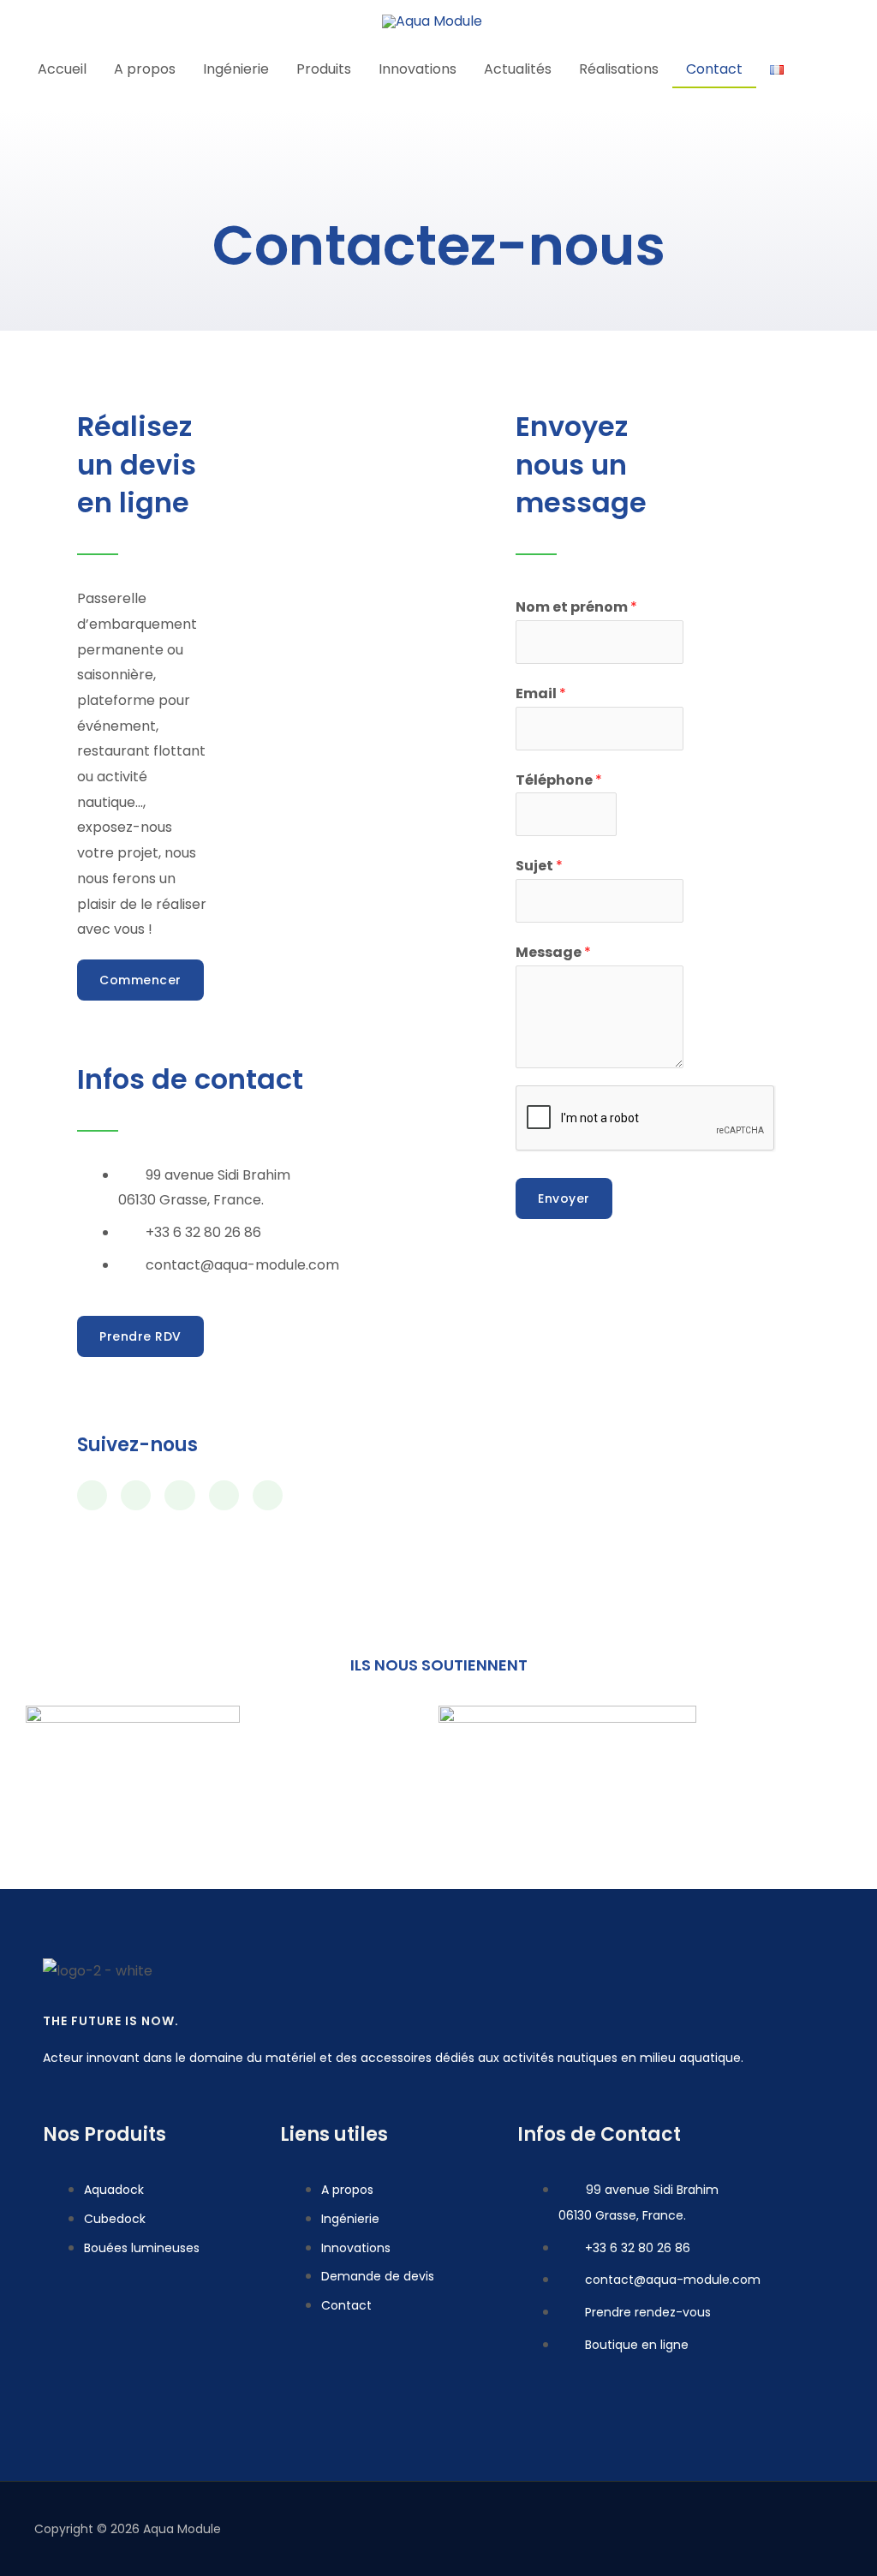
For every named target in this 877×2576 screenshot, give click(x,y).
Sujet (539, 866)
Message (553, 952)
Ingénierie (236, 69)
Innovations (418, 69)
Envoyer (564, 1198)
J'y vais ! (593, 30)
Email (541, 693)
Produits (324, 69)
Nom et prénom (576, 607)
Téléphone (559, 780)
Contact (714, 69)
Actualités (518, 69)
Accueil (62, 69)
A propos (145, 69)
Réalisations (619, 69)
